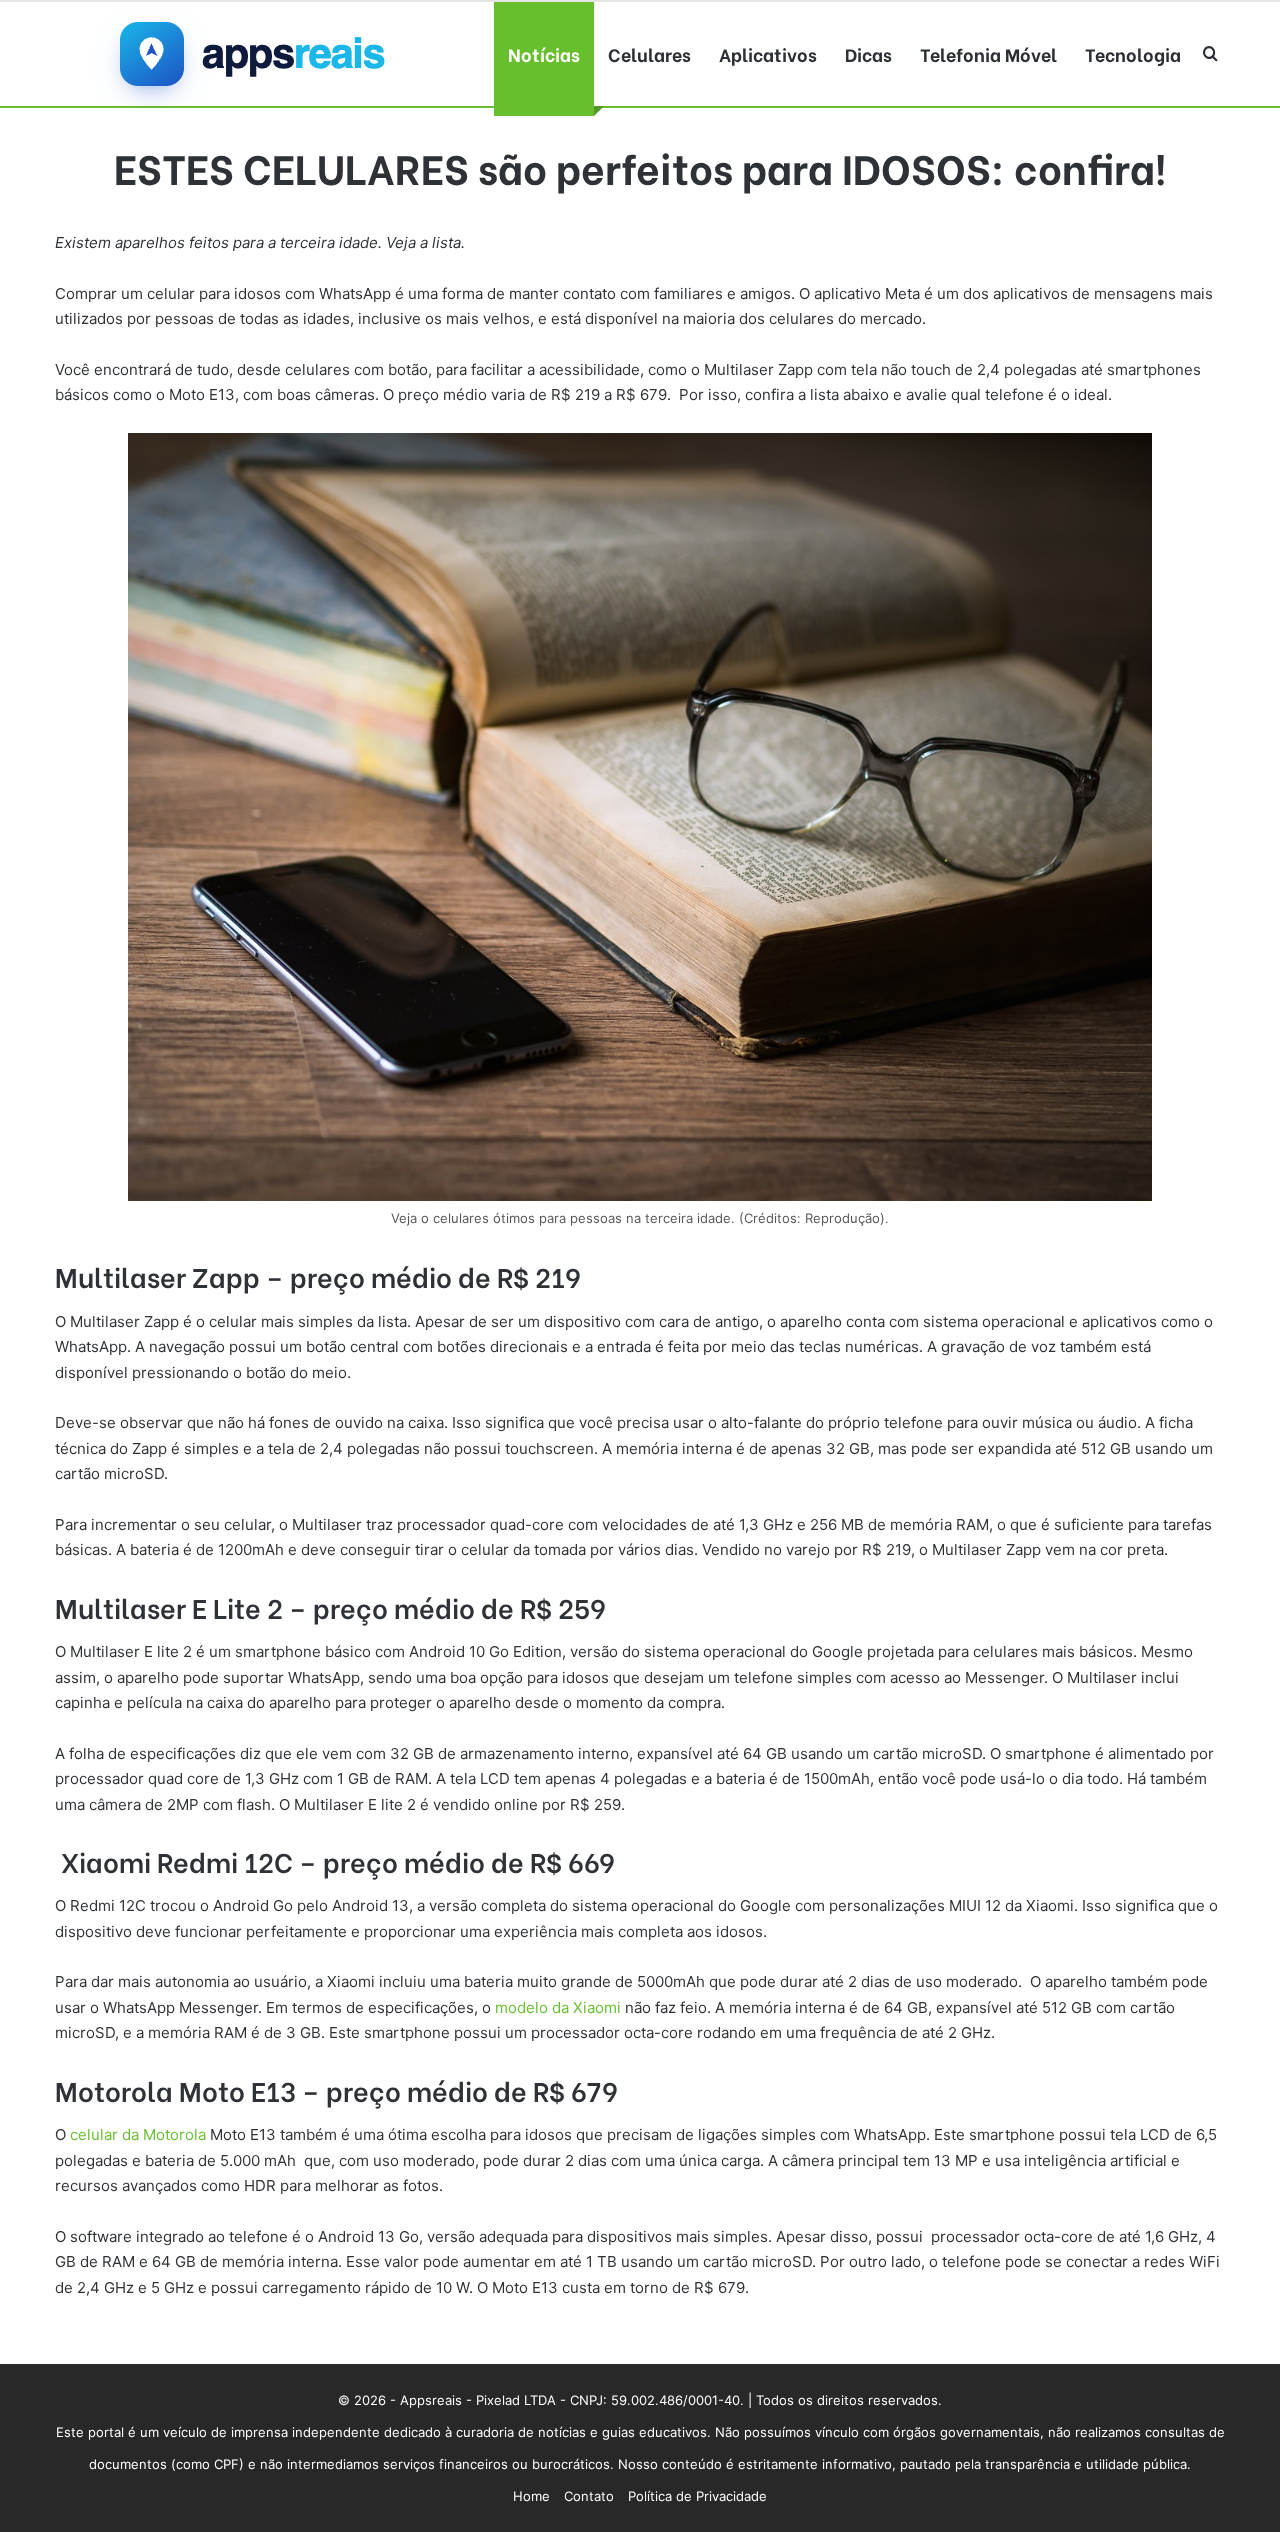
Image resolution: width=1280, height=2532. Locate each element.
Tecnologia (1133, 53)
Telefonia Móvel (988, 53)
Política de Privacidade (697, 2496)
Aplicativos (768, 53)
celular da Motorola (138, 2134)
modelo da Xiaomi (558, 2007)
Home (531, 2496)
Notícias (544, 53)
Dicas (868, 53)
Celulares (649, 53)
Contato (589, 2496)
